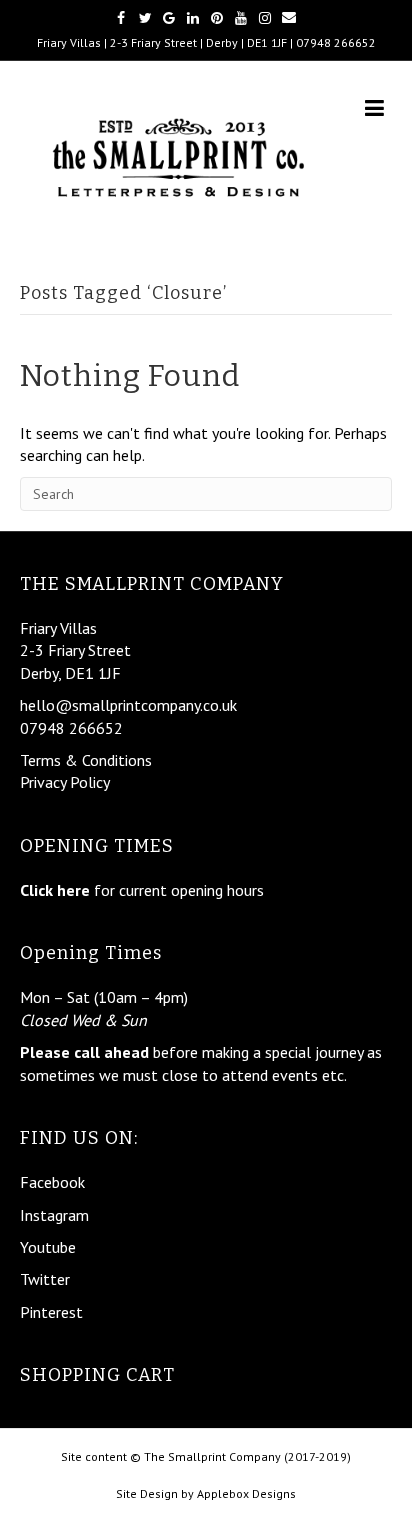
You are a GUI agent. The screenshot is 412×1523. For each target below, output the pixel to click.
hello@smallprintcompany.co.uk (128, 705)
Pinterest (51, 1312)
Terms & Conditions (86, 760)
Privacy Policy (65, 782)
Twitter (45, 1279)
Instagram (54, 1215)
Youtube (48, 1247)
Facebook (52, 1182)
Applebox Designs (246, 1493)
